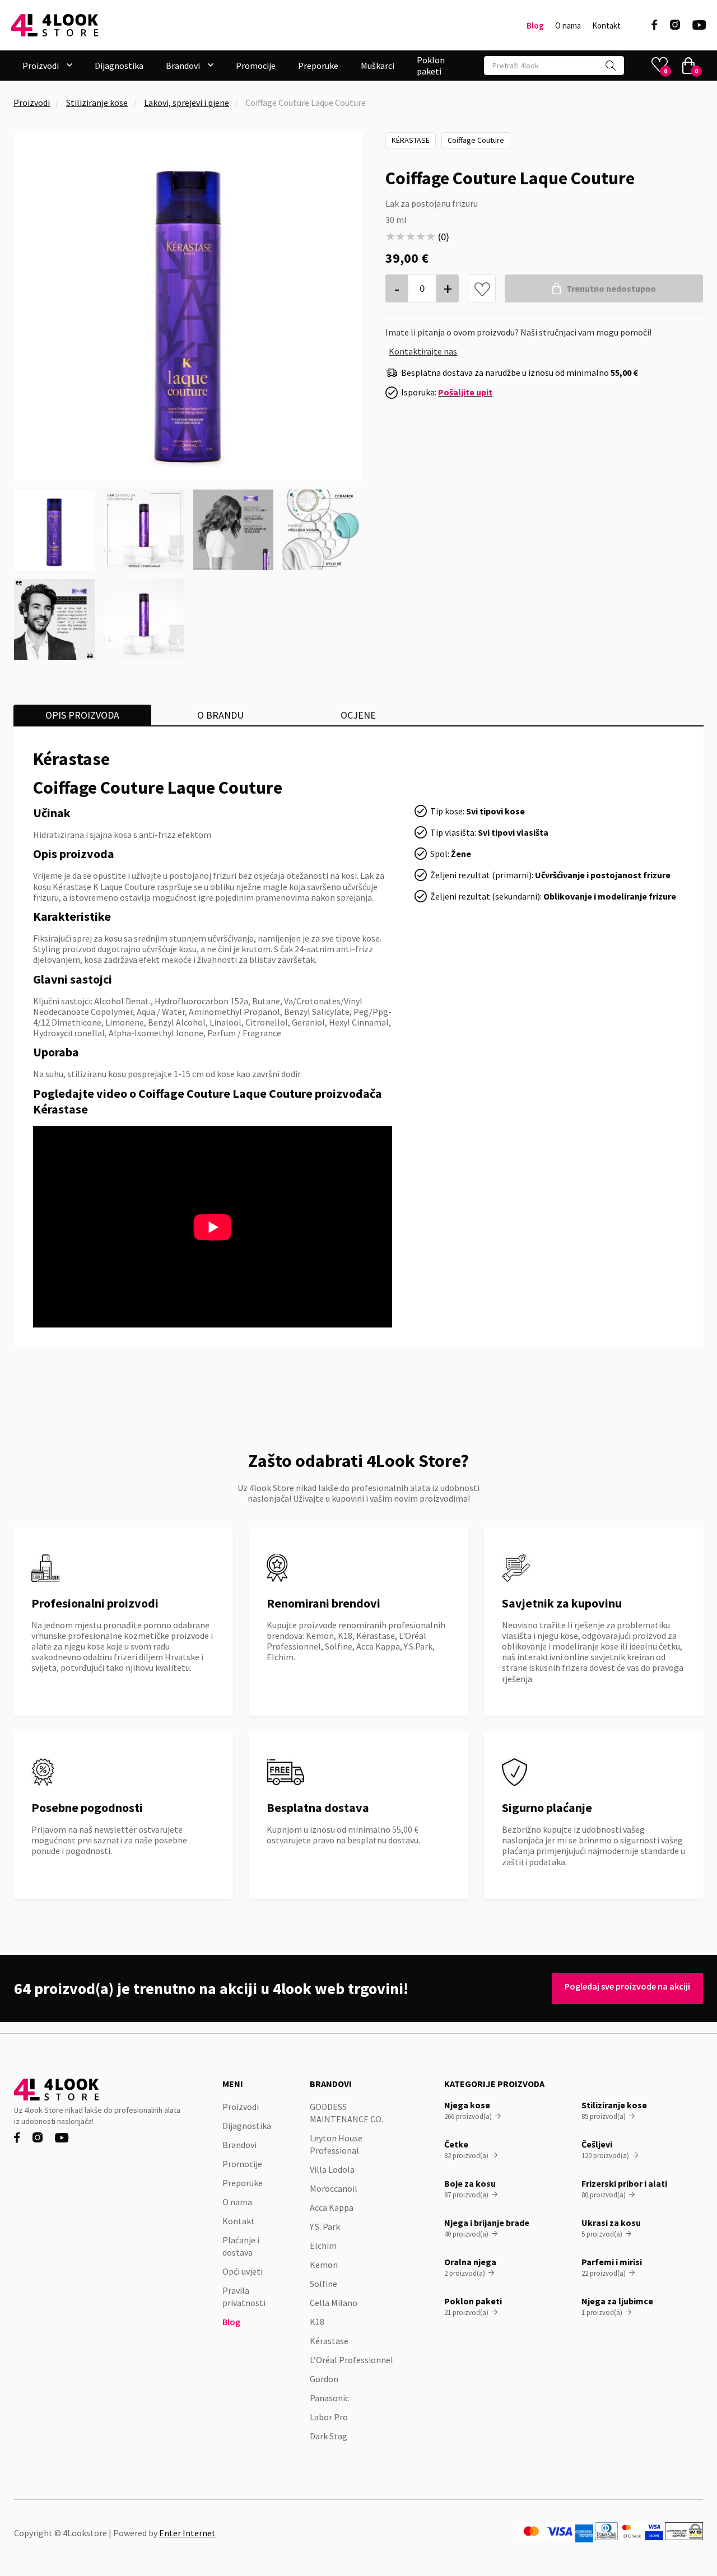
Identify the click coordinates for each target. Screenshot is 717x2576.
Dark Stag (329, 2436)
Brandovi (239, 2145)
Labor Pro (329, 2417)
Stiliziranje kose (97, 103)
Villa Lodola (332, 2169)
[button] (47, 66)
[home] (55, 25)
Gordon (324, 2379)
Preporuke (318, 66)
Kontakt (606, 26)
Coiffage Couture (476, 140)
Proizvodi (32, 103)
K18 (317, 2322)
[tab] (82, 715)
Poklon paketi (431, 66)
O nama (568, 26)
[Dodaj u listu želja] (482, 289)
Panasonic (329, 2398)
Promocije (256, 66)
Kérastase (411, 140)
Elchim (323, 2246)
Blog (535, 26)
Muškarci (378, 66)
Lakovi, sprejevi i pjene (187, 103)
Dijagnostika (119, 66)
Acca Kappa (332, 2207)
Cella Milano (334, 2303)
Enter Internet (187, 2533)
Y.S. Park (325, 2226)
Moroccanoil (334, 2188)
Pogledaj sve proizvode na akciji (627, 1986)
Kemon (324, 2265)
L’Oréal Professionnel (351, 2360)
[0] (688, 66)
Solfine (323, 2284)
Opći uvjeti (243, 2271)
